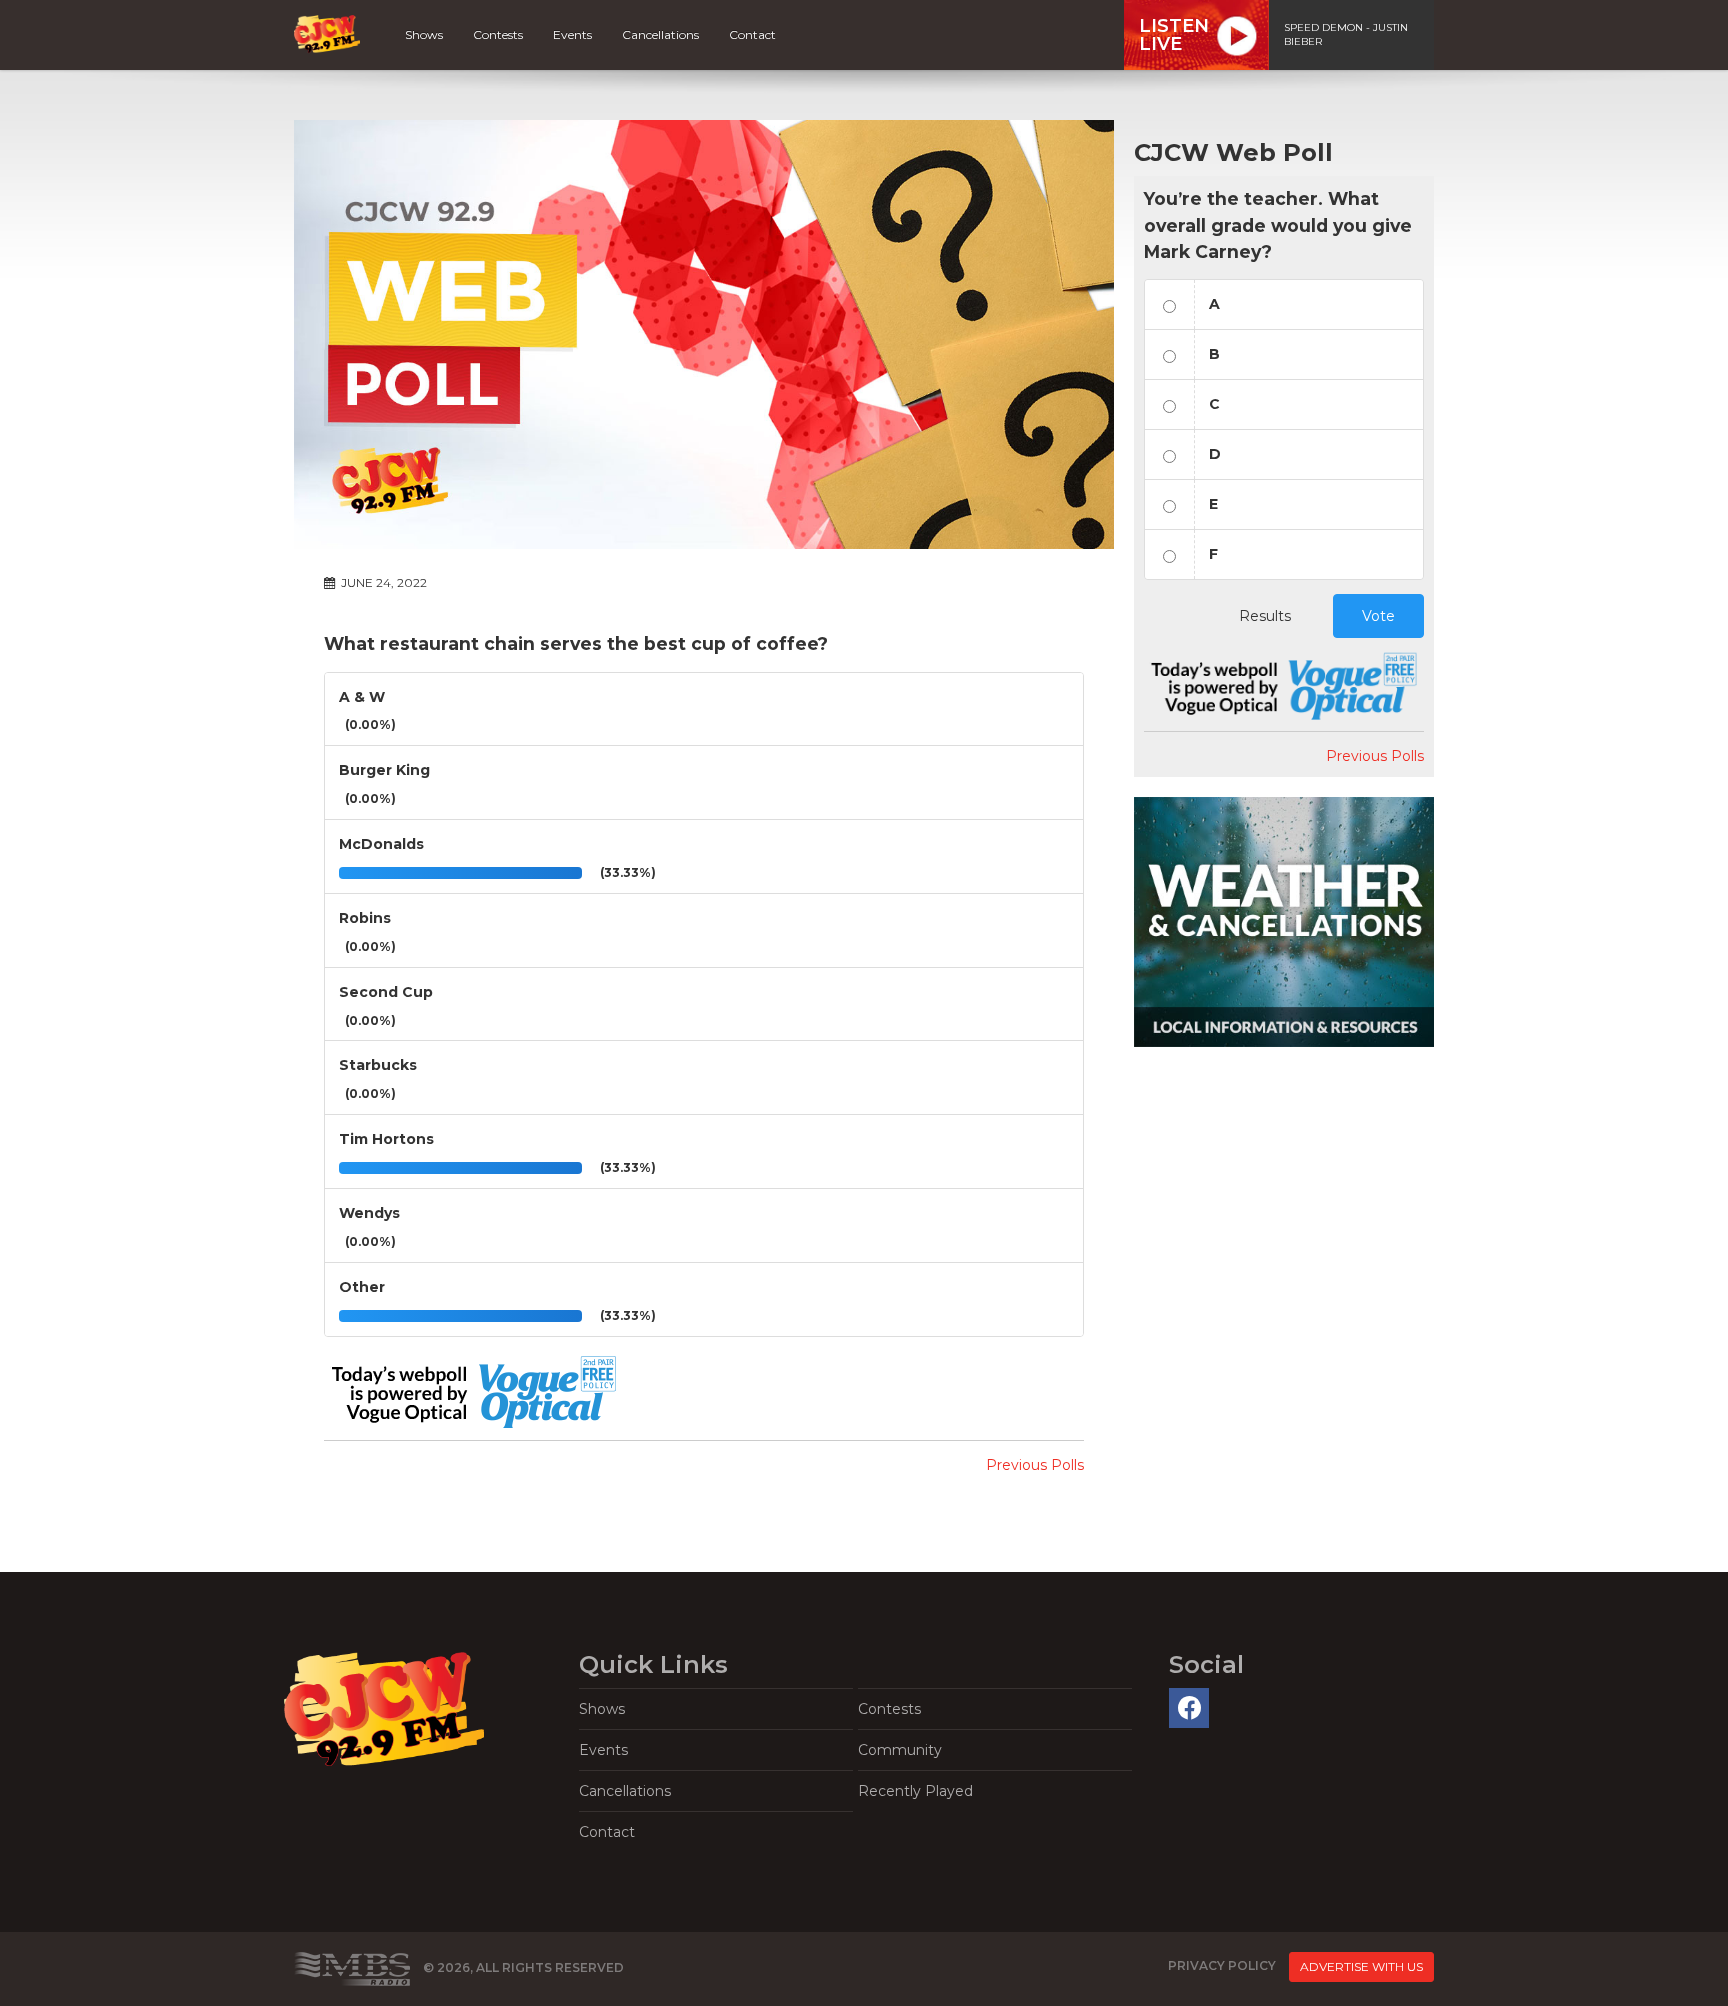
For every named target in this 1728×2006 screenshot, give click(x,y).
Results (1265, 616)
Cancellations (660, 34)
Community (900, 1750)
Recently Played (915, 1791)
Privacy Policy (1222, 1965)
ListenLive (1174, 35)
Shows (424, 34)
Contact (752, 34)
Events (572, 34)
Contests (498, 34)
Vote (1378, 616)
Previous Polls (1035, 1465)
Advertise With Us (1361, 1966)
